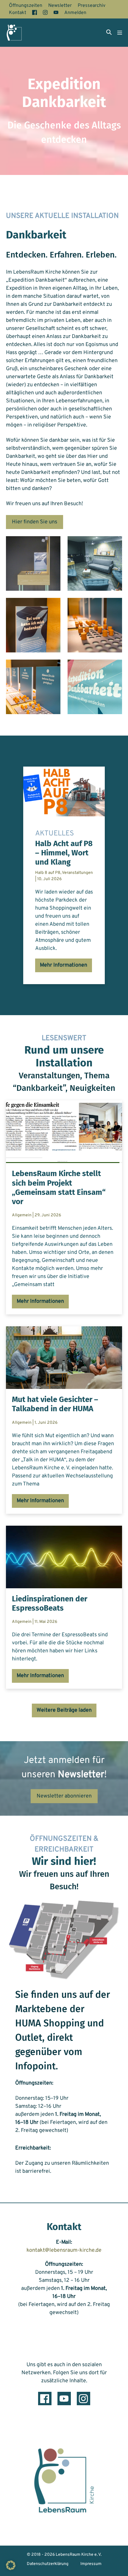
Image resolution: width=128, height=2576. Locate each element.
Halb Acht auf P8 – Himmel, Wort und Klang (64, 853)
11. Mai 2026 (46, 1622)
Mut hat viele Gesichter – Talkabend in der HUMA (55, 1404)
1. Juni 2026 (46, 1423)
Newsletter (60, 6)
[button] (109, 33)
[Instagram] (83, 2399)
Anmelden (75, 13)
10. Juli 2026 (49, 879)
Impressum (91, 2564)
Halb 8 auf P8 (48, 873)
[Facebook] (45, 2399)
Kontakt (18, 13)
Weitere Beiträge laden (64, 1710)
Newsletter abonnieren (64, 1796)
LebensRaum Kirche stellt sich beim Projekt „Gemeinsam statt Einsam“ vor (59, 1188)
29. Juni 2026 (48, 1215)
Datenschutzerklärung (48, 2564)
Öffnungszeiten (26, 6)
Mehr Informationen (64, 967)
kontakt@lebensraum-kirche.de (64, 2251)
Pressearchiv (92, 6)
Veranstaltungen (77, 873)
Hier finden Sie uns (35, 522)
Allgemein (22, 1215)
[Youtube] (64, 2399)
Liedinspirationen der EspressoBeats (50, 1603)
